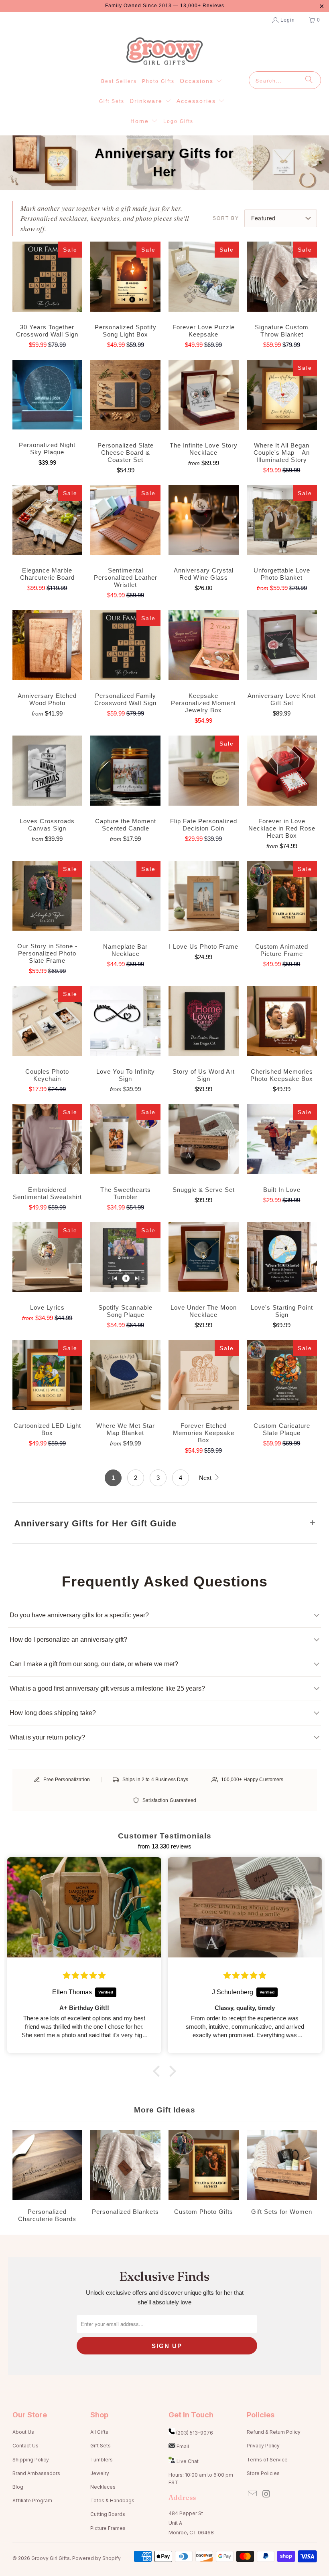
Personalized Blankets (125, 2177)
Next (206, 1478)
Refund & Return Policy (274, 2432)
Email (183, 2446)
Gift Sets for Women (282, 2177)
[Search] (309, 80)
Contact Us (25, 2446)
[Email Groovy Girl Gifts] (253, 2494)
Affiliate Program (32, 2500)
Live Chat (188, 2461)
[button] (201, 81)
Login (288, 20)
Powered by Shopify (96, 2558)
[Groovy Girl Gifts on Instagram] (266, 2494)
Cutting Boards (108, 2514)
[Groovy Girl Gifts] (164, 52)
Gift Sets (101, 2446)
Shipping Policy (31, 2460)
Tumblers (102, 2460)
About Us (23, 2432)
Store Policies (263, 2473)
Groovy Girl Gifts (51, 2558)
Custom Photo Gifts (204, 2177)
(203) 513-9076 (195, 2433)
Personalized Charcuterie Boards (48, 2177)
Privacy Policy (263, 2446)
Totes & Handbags (112, 2500)
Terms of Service (267, 2460)
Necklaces (103, 2487)
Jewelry (100, 2473)
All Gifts (99, 2432)
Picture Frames (108, 2528)
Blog (18, 2487)
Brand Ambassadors (36, 2473)
